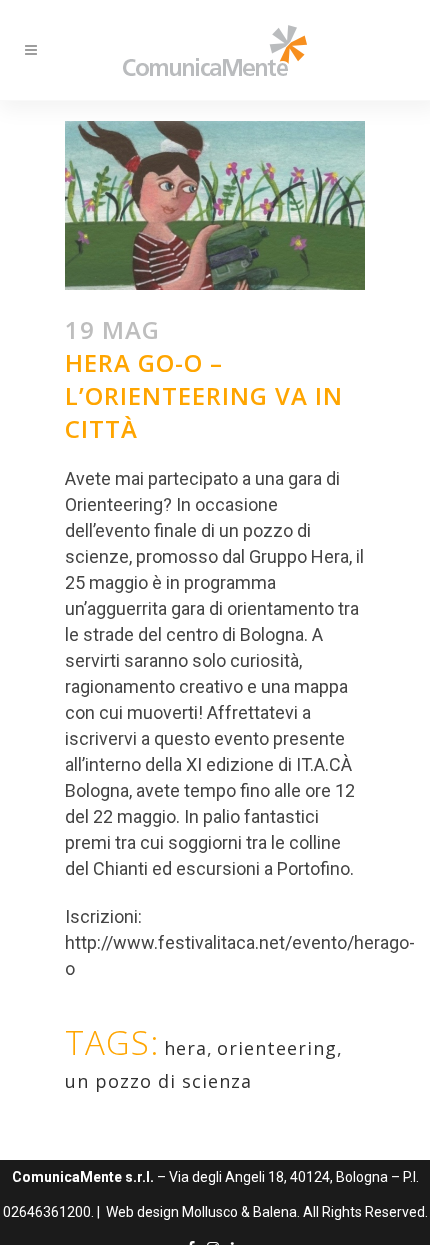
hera (185, 1048)
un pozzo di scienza (158, 1081)
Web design (142, 1212)
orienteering (277, 1048)
